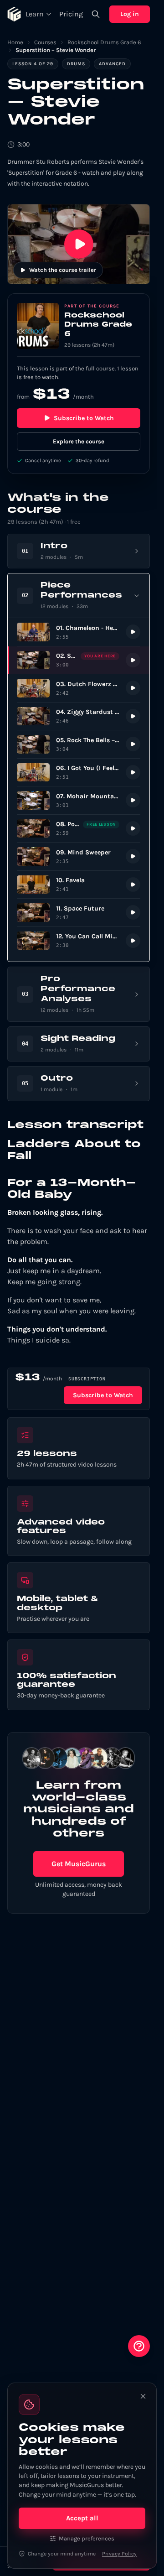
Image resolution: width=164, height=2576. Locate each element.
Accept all (82, 2518)
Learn (35, 14)
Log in (130, 14)
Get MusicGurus (79, 1864)
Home (15, 42)
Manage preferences (87, 2538)
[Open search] (96, 14)
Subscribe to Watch (84, 418)
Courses (45, 42)
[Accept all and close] (143, 2396)
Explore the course (79, 441)
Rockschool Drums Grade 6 (104, 42)
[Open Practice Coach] (139, 2346)
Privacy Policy (119, 2554)
